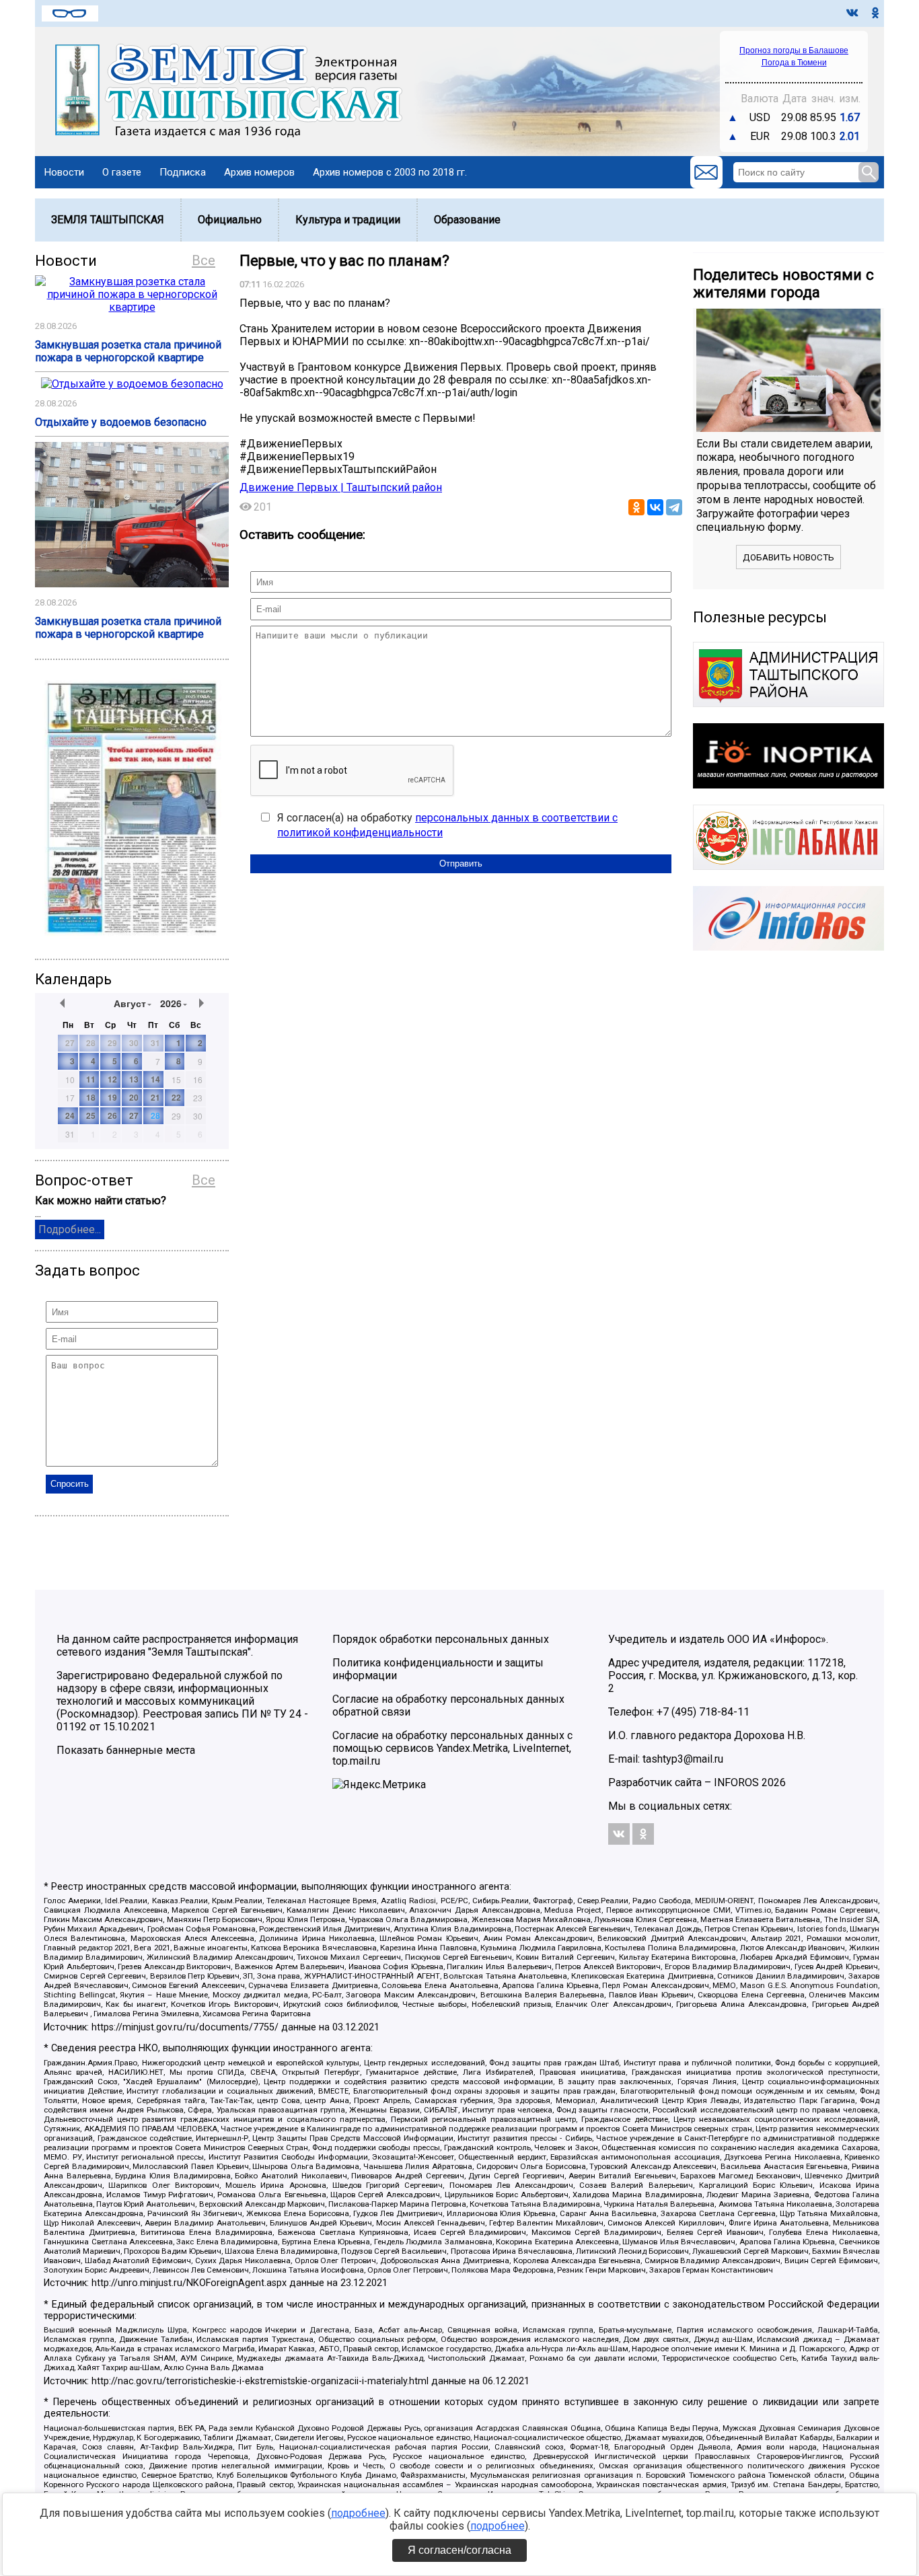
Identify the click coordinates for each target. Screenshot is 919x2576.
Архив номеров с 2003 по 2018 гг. (390, 172)
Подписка (183, 172)
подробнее (358, 2513)
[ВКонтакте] (655, 507)
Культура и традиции (348, 220)
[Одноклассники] (636, 507)
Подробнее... (70, 1229)
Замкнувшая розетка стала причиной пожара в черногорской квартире (128, 351)
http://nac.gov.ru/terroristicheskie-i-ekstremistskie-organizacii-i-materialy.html (260, 2381)
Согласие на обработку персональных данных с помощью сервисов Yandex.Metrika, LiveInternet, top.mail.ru (452, 1748)
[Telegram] (674, 507)
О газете (122, 172)
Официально (230, 220)
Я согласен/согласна (459, 2550)
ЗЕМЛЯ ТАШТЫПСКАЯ (108, 220)
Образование (467, 220)
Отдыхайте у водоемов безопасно (121, 422)
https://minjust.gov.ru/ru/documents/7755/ (185, 2027)
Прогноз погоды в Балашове (794, 50)
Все (204, 260)
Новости (64, 172)
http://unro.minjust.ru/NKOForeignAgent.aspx (189, 2283)
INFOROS (736, 1782)
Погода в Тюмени (794, 63)
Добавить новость (788, 557)
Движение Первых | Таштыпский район (341, 487)
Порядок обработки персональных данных (441, 1639)
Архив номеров (259, 172)
